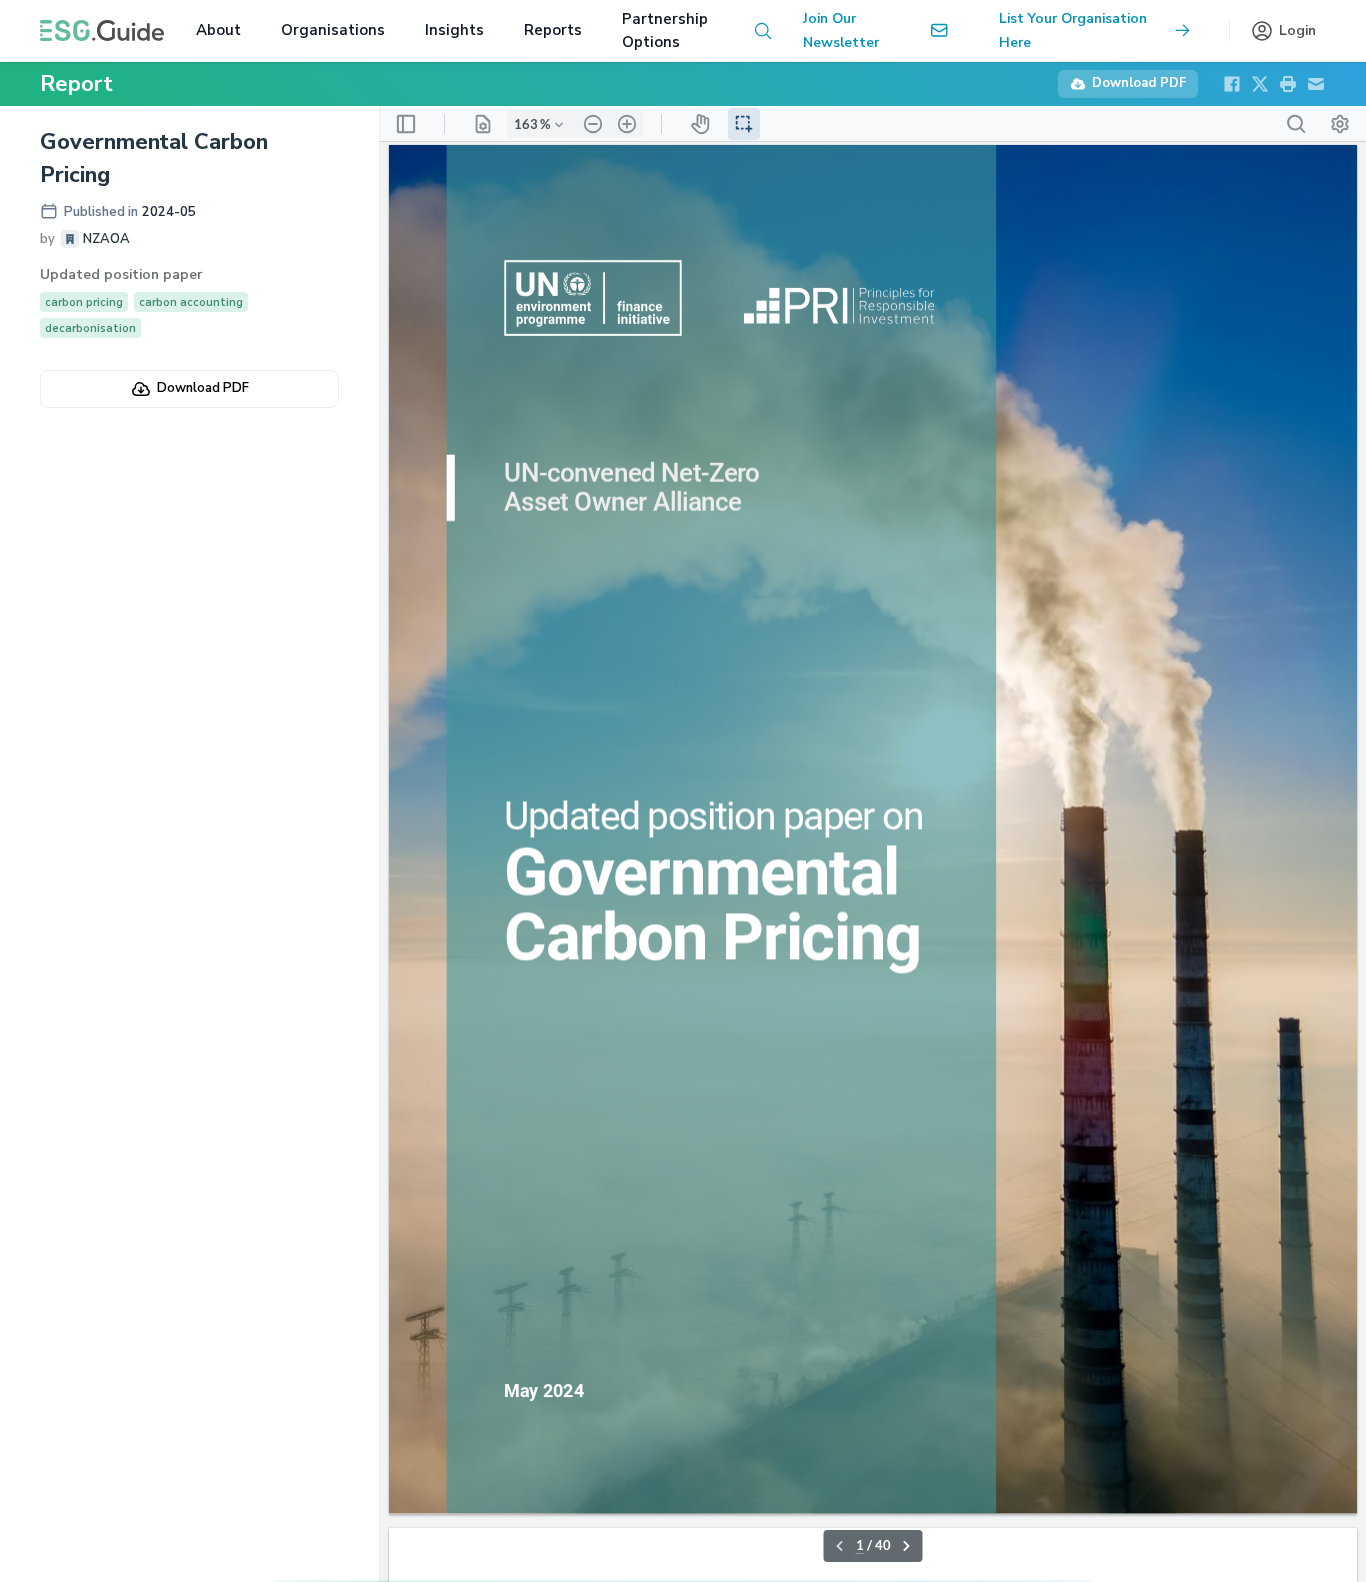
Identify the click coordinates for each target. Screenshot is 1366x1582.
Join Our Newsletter (841, 30)
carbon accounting (191, 302)
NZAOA (106, 239)
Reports (553, 30)
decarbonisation (90, 328)
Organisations (333, 30)
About (218, 30)
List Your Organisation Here (1073, 30)
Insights (454, 30)
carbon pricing (84, 302)
